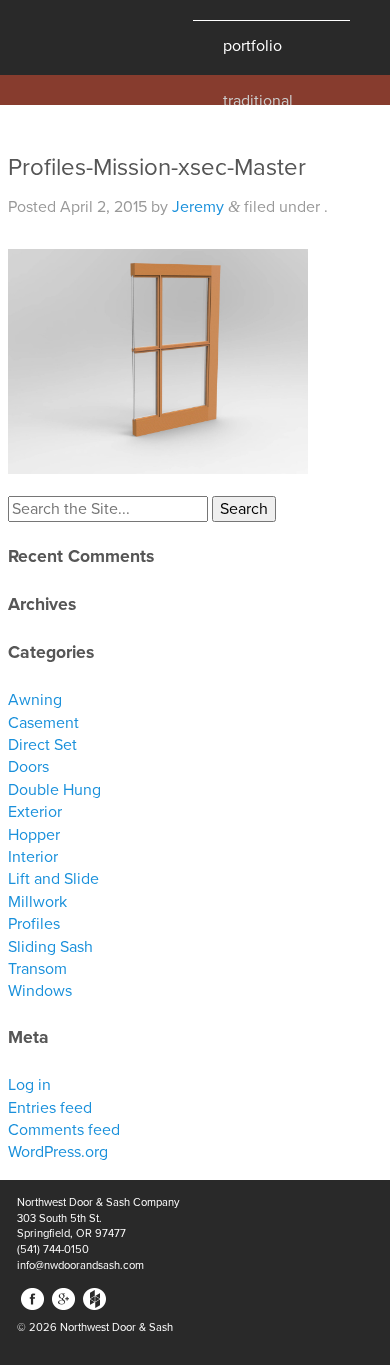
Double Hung (54, 790)
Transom (37, 969)
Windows (40, 991)
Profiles (34, 924)
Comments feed (64, 1130)
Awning (35, 700)
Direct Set (42, 745)
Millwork (37, 902)
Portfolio (252, 46)
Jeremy (198, 207)
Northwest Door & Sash (80, 37)
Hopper (34, 835)
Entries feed (50, 1108)
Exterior (35, 812)
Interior (33, 857)
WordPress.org (58, 1152)
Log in (29, 1085)
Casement (43, 723)
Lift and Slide (53, 879)
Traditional (258, 98)
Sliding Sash (50, 947)
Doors (28, 767)
